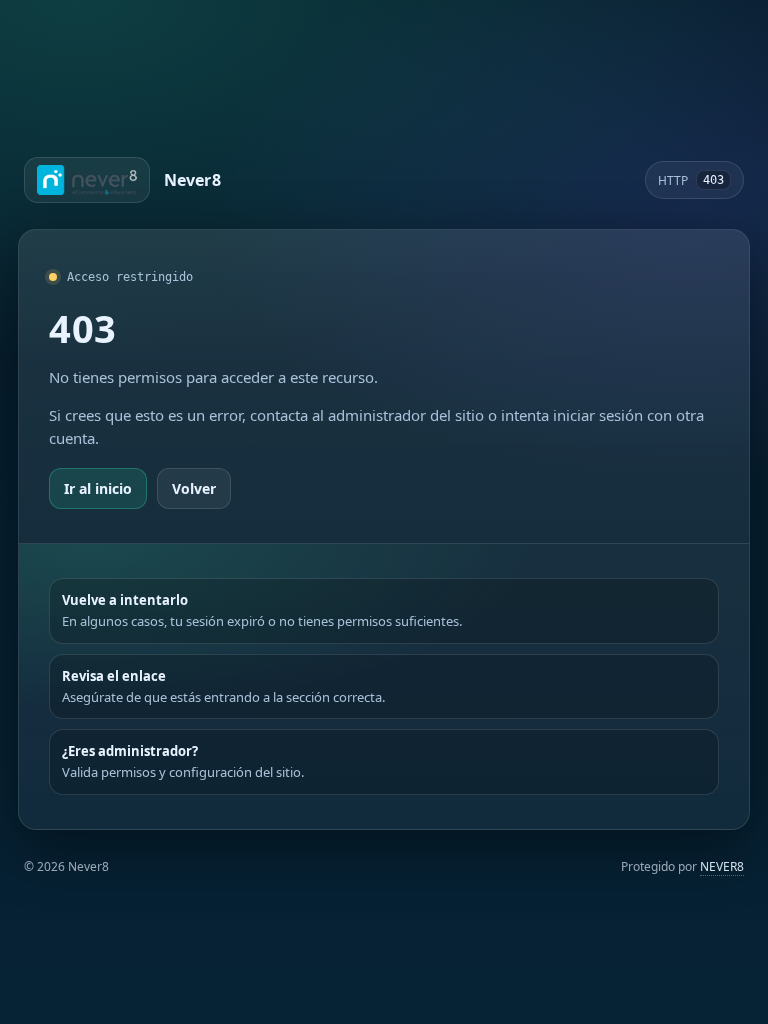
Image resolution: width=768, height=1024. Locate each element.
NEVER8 (722, 866)
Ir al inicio (98, 488)
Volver (194, 488)
